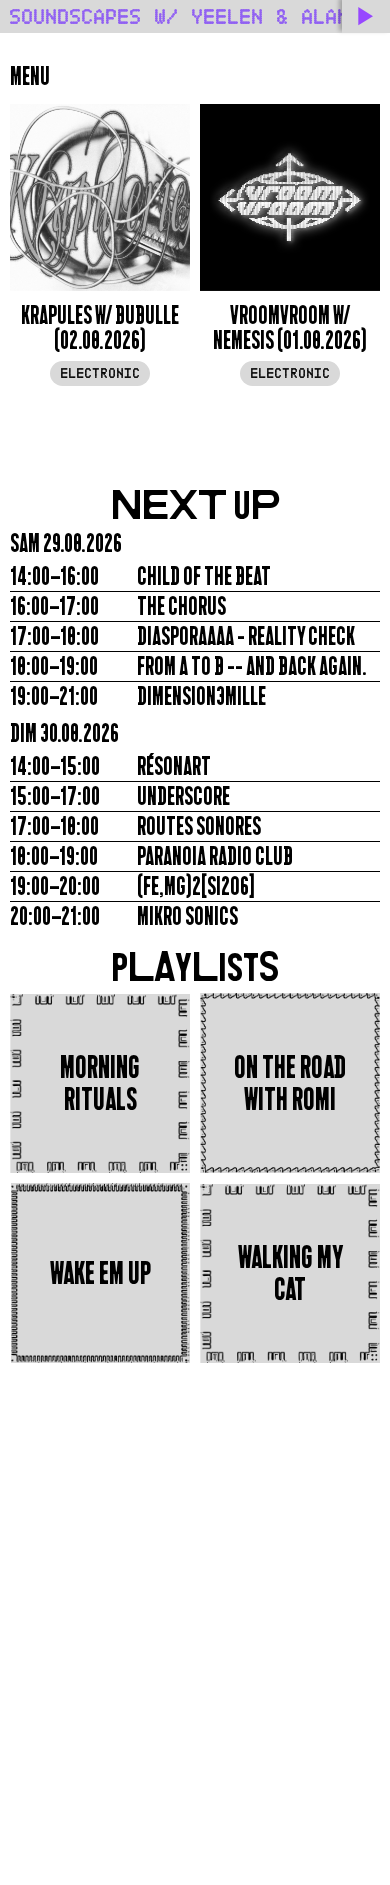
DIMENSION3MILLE (201, 696)
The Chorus (181, 606)
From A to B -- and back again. (252, 666)
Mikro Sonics (187, 916)
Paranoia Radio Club (215, 856)
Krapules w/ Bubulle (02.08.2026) (100, 327)
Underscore (183, 796)
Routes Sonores (199, 826)
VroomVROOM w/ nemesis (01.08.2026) (290, 327)
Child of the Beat (204, 576)
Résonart (174, 766)
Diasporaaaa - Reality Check (246, 636)
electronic (100, 373)
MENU (30, 76)
